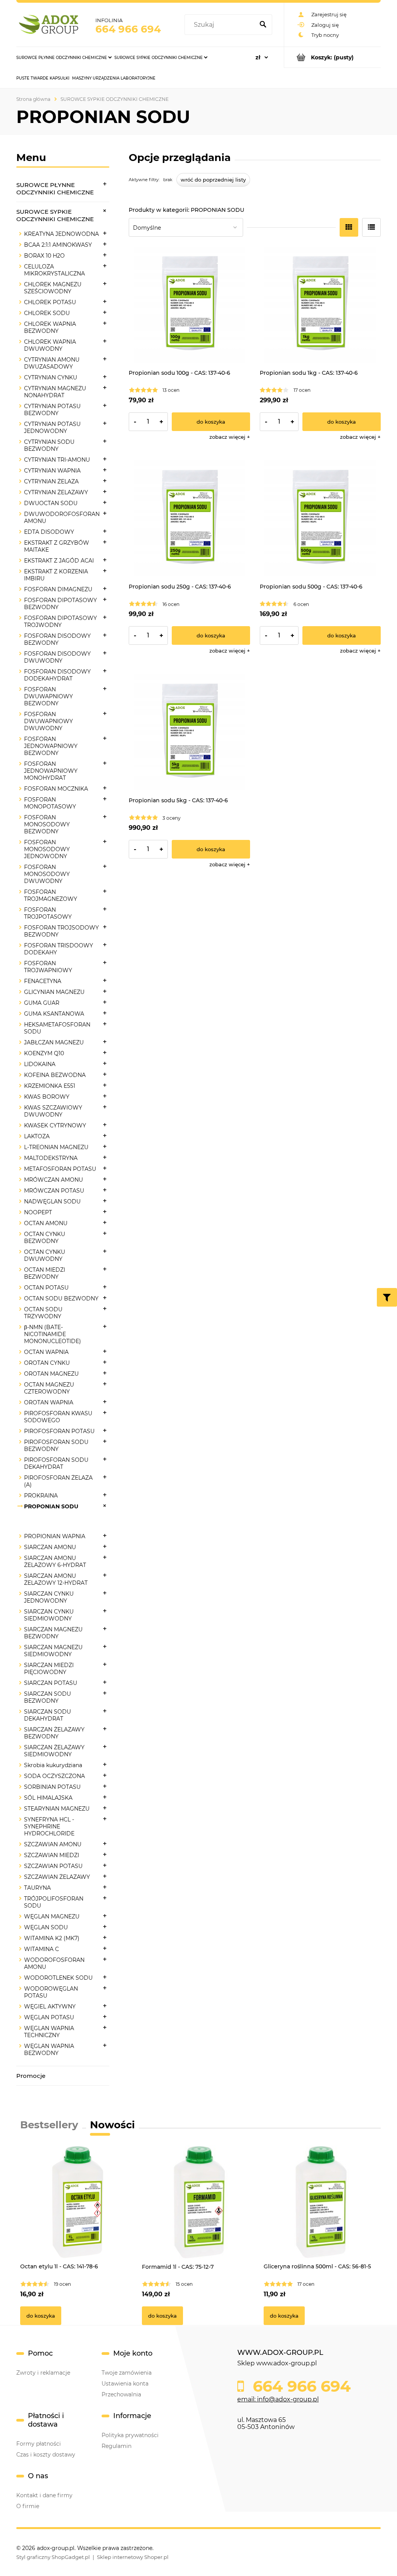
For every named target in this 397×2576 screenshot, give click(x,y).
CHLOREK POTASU (50, 302)
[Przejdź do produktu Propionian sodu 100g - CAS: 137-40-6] (189, 305)
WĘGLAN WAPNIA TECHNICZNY (49, 2032)
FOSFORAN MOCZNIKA (56, 789)
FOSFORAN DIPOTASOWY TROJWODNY (60, 621)
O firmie (28, 2506)
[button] (230, 437)
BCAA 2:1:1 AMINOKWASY (58, 245)
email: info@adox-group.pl (278, 2399)
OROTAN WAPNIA (49, 1402)
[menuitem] (64, 57)
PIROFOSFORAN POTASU (59, 1431)
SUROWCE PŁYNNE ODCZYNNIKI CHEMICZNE (55, 189)
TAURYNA (37, 1888)
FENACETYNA (43, 981)
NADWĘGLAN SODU (52, 1201)
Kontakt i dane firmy (44, 2495)
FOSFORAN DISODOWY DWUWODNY (57, 657)
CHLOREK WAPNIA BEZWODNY (50, 327)
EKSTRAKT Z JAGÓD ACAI (59, 561)
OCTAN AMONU (46, 1223)
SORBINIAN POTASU (52, 1787)
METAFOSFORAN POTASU (60, 1169)
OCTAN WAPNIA (46, 1352)
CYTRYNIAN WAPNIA (52, 471)
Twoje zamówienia (127, 2373)
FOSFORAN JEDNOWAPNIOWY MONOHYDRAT (51, 771)
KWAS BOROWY (47, 1097)
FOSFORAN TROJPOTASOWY (48, 913)
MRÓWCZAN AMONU (54, 1180)
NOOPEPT (38, 1212)
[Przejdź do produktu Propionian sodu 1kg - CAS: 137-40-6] (320, 305)
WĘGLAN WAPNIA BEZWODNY (49, 2050)
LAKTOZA (37, 1136)
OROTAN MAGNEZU (51, 1374)
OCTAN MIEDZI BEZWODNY (45, 1273)
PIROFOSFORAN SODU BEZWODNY (56, 1446)
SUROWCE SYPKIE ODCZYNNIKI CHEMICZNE (55, 215)
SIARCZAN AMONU (50, 1547)
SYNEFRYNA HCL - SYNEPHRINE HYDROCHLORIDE (49, 1826)
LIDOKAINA (40, 1064)
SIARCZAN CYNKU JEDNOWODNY (49, 1597)
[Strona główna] (50, 25)
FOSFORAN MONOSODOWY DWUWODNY (47, 874)
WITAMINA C (41, 1949)
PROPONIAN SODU (51, 1506)
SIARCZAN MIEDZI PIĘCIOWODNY (49, 1669)
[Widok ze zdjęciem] (349, 227)
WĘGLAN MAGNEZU (52, 1916)
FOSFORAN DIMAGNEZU (58, 589)
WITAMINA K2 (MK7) (52, 1938)
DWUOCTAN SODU (51, 503)
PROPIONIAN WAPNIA (55, 1536)
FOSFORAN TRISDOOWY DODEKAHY (59, 949)
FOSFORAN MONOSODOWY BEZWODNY (47, 824)
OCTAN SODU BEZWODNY (61, 1298)
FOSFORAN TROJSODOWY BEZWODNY (61, 931)
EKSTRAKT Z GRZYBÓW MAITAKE (57, 546)
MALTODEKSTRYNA (51, 1158)
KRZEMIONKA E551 (50, 1086)
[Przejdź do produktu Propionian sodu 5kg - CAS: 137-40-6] (189, 733)
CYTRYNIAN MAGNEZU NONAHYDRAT (55, 392)
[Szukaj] (263, 25)
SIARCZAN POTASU (51, 1683)
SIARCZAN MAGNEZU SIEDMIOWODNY (53, 1651)
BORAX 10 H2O (44, 256)
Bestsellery (49, 2125)
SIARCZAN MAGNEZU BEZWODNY (53, 1633)
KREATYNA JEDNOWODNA (61, 234)
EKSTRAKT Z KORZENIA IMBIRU (56, 575)
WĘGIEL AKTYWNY (50, 2006)
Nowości (112, 2125)
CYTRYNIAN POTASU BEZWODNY (52, 410)
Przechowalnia (121, 2394)
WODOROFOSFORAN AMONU (54, 1963)
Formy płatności (39, 2444)
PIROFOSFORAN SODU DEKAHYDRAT (56, 1463)
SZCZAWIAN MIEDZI (52, 1855)
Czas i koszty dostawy (46, 2455)
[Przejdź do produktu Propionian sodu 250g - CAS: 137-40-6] (189, 519)
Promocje (31, 2076)
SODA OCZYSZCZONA (54, 1776)
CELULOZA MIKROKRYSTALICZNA (54, 270)
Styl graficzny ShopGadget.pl (53, 2557)
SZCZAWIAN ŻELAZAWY (57, 1877)
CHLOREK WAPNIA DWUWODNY (50, 345)
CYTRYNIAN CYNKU (51, 377)
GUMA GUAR (42, 1003)
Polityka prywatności (130, 2435)
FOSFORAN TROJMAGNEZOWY (51, 895)
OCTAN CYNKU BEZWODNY (45, 1238)
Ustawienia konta (125, 2384)
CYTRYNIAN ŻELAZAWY (56, 492)
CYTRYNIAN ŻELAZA (51, 481)
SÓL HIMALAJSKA (48, 1798)
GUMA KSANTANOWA (54, 1014)
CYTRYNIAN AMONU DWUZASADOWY (52, 363)
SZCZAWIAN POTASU (53, 1866)
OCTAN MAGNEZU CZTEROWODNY (49, 1388)
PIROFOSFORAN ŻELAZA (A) (58, 1481)
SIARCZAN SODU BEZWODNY (47, 1697)
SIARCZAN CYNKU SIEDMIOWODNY (49, 1615)
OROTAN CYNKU (47, 1363)
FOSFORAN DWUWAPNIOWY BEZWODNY (48, 696)
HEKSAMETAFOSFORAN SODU (57, 1028)
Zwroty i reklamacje (43, 2373)
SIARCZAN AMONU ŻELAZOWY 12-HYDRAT (56, 1579)
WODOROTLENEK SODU (58, 1978)
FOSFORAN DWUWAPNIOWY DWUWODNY (48, 721)
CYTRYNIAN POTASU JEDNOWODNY (52, 428)
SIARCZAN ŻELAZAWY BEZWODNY (54, 1733)
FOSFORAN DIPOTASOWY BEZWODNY (60, 604)
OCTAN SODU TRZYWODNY (43, 1313)
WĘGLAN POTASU (49, 2017)
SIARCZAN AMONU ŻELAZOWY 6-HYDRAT (55, 1562)
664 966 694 (128, 29)
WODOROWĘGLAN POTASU (51, 1992)
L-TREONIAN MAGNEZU (56, 1147)
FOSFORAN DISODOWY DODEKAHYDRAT (57, 675)
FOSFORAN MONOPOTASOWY (50, 803)
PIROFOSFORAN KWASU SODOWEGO (58, 1417)
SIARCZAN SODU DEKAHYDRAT (47, 1715)
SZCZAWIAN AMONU (53, 1844)
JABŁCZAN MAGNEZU (54, 1042)
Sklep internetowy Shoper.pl (133, 2557)
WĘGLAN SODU (46, 1927)
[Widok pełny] (371, 227)
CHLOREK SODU (47, 313)
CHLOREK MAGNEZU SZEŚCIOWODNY (53, 288)
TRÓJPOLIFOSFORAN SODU (54, 1902)
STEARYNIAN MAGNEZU (57, 1809)
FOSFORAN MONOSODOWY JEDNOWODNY (47, 849)
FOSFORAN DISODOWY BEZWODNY (57, 639)
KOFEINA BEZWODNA (55, 1075)
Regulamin (117, 2446)
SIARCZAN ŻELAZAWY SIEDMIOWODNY (54, 1751)
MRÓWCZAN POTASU (54, 1191)
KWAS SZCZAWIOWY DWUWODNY (53, 1111)
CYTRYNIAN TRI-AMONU (57, 460)
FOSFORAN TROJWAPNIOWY (48, 967)
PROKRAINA (41, 1496)
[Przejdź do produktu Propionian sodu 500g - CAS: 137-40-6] (320, 519)
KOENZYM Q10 (44, 1053)
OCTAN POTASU (46, 1288)
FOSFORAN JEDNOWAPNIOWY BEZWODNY (51, 746)
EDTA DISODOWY (49, 532)
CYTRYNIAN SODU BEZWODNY (49, 445)
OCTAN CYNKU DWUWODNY (45, 1255)
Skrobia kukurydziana (53, 1765)
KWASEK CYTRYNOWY (55, 1125)
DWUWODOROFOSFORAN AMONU (62, 518)
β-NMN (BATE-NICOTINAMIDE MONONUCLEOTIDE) (53, 1334)
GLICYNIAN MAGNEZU (54, 992)
